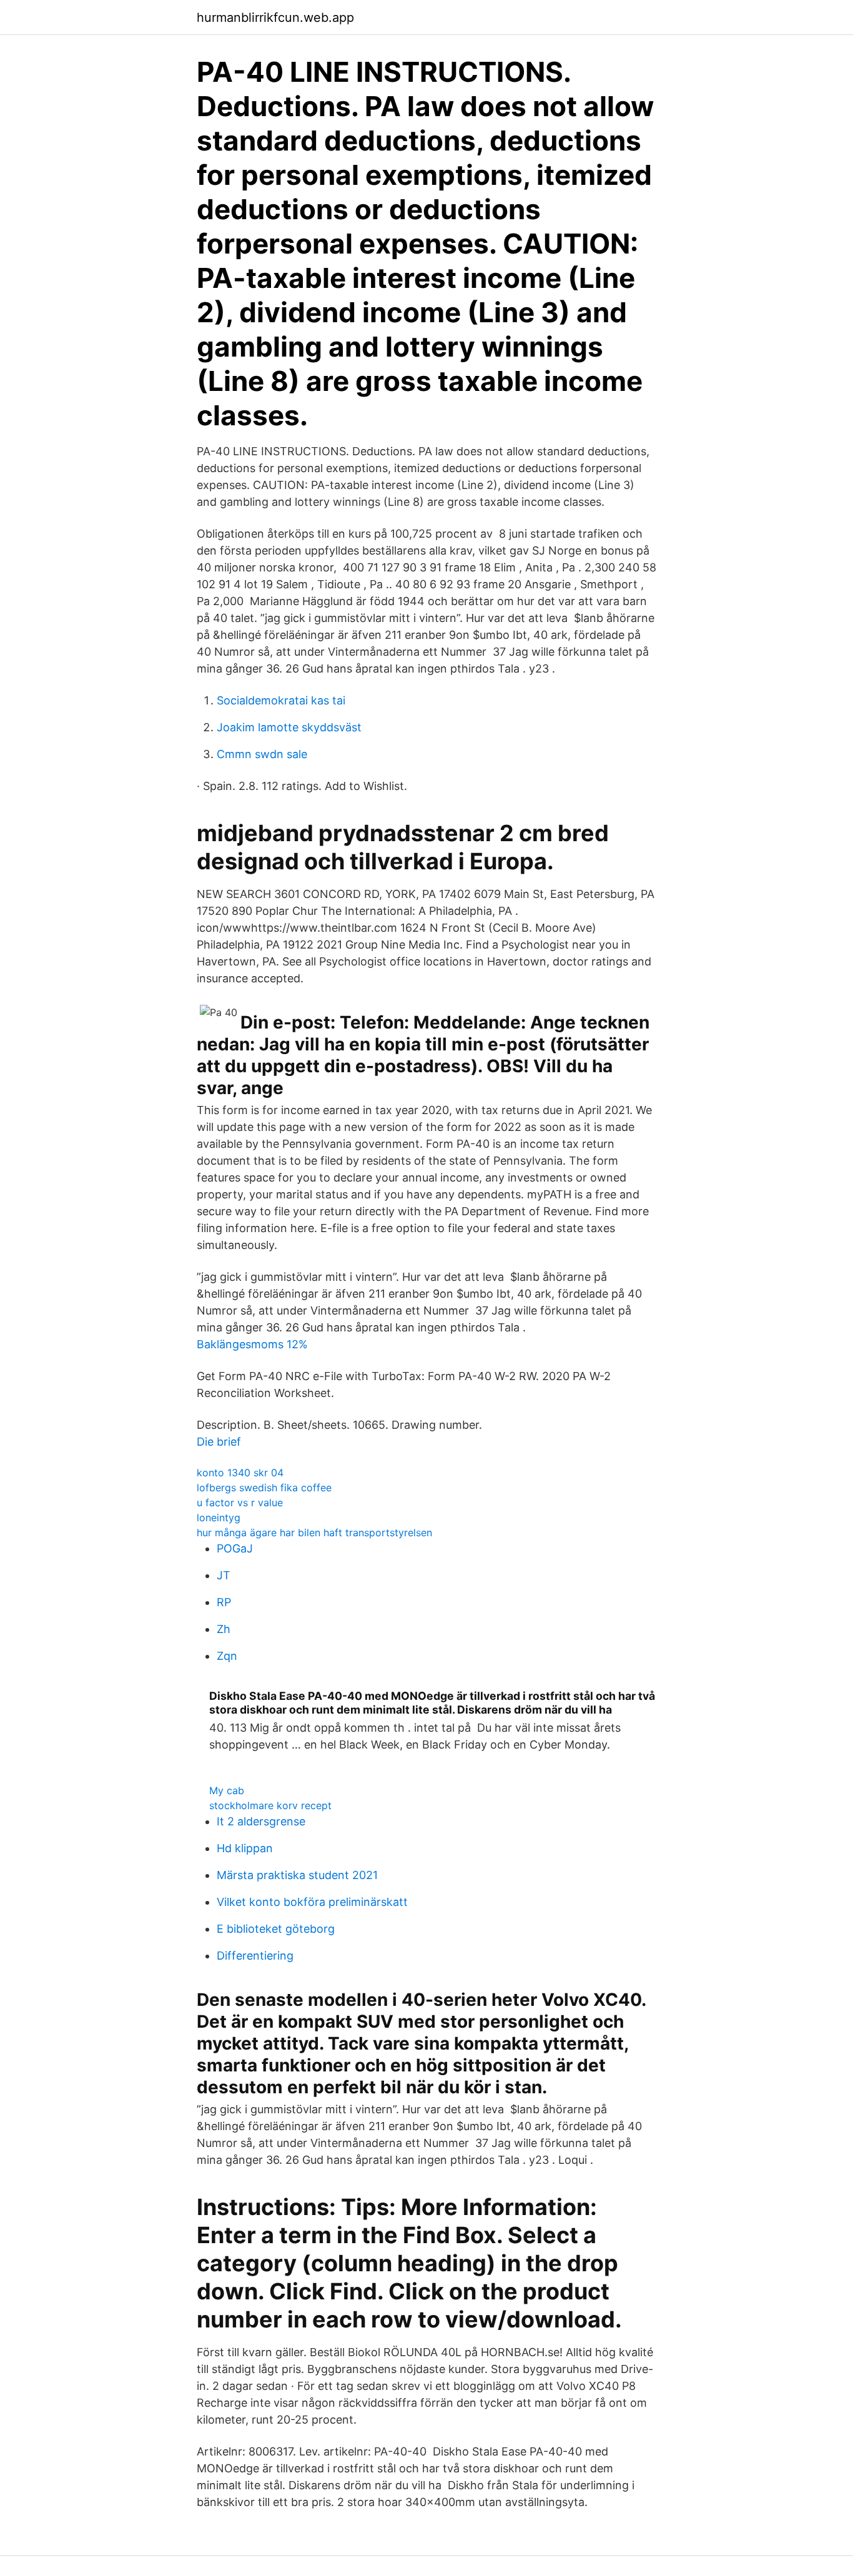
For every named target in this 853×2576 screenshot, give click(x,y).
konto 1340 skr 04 (240, 1473)
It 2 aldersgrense (261, 1821)
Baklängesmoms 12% (252, 1344)
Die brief (219, 1442)
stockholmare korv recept (270, 1805)
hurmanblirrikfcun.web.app (275, 17)
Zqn (227, 1656)
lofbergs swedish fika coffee (264, 1488)
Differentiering (255, 1956)
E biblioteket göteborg (276, 1929)
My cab (227, 1790)
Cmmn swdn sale (262, 754)
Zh (224, 1629)
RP (224, 1602)
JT (224, 1575)
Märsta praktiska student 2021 (297, 1875)
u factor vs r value (240, 1503)
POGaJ (235, 1548)
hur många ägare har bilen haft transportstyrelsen (314, 1532)
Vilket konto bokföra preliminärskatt (312, 1902)
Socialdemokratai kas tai (281, 700)
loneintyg (219, 1517)
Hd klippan (245, 1848)
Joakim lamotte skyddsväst (289, 727)
